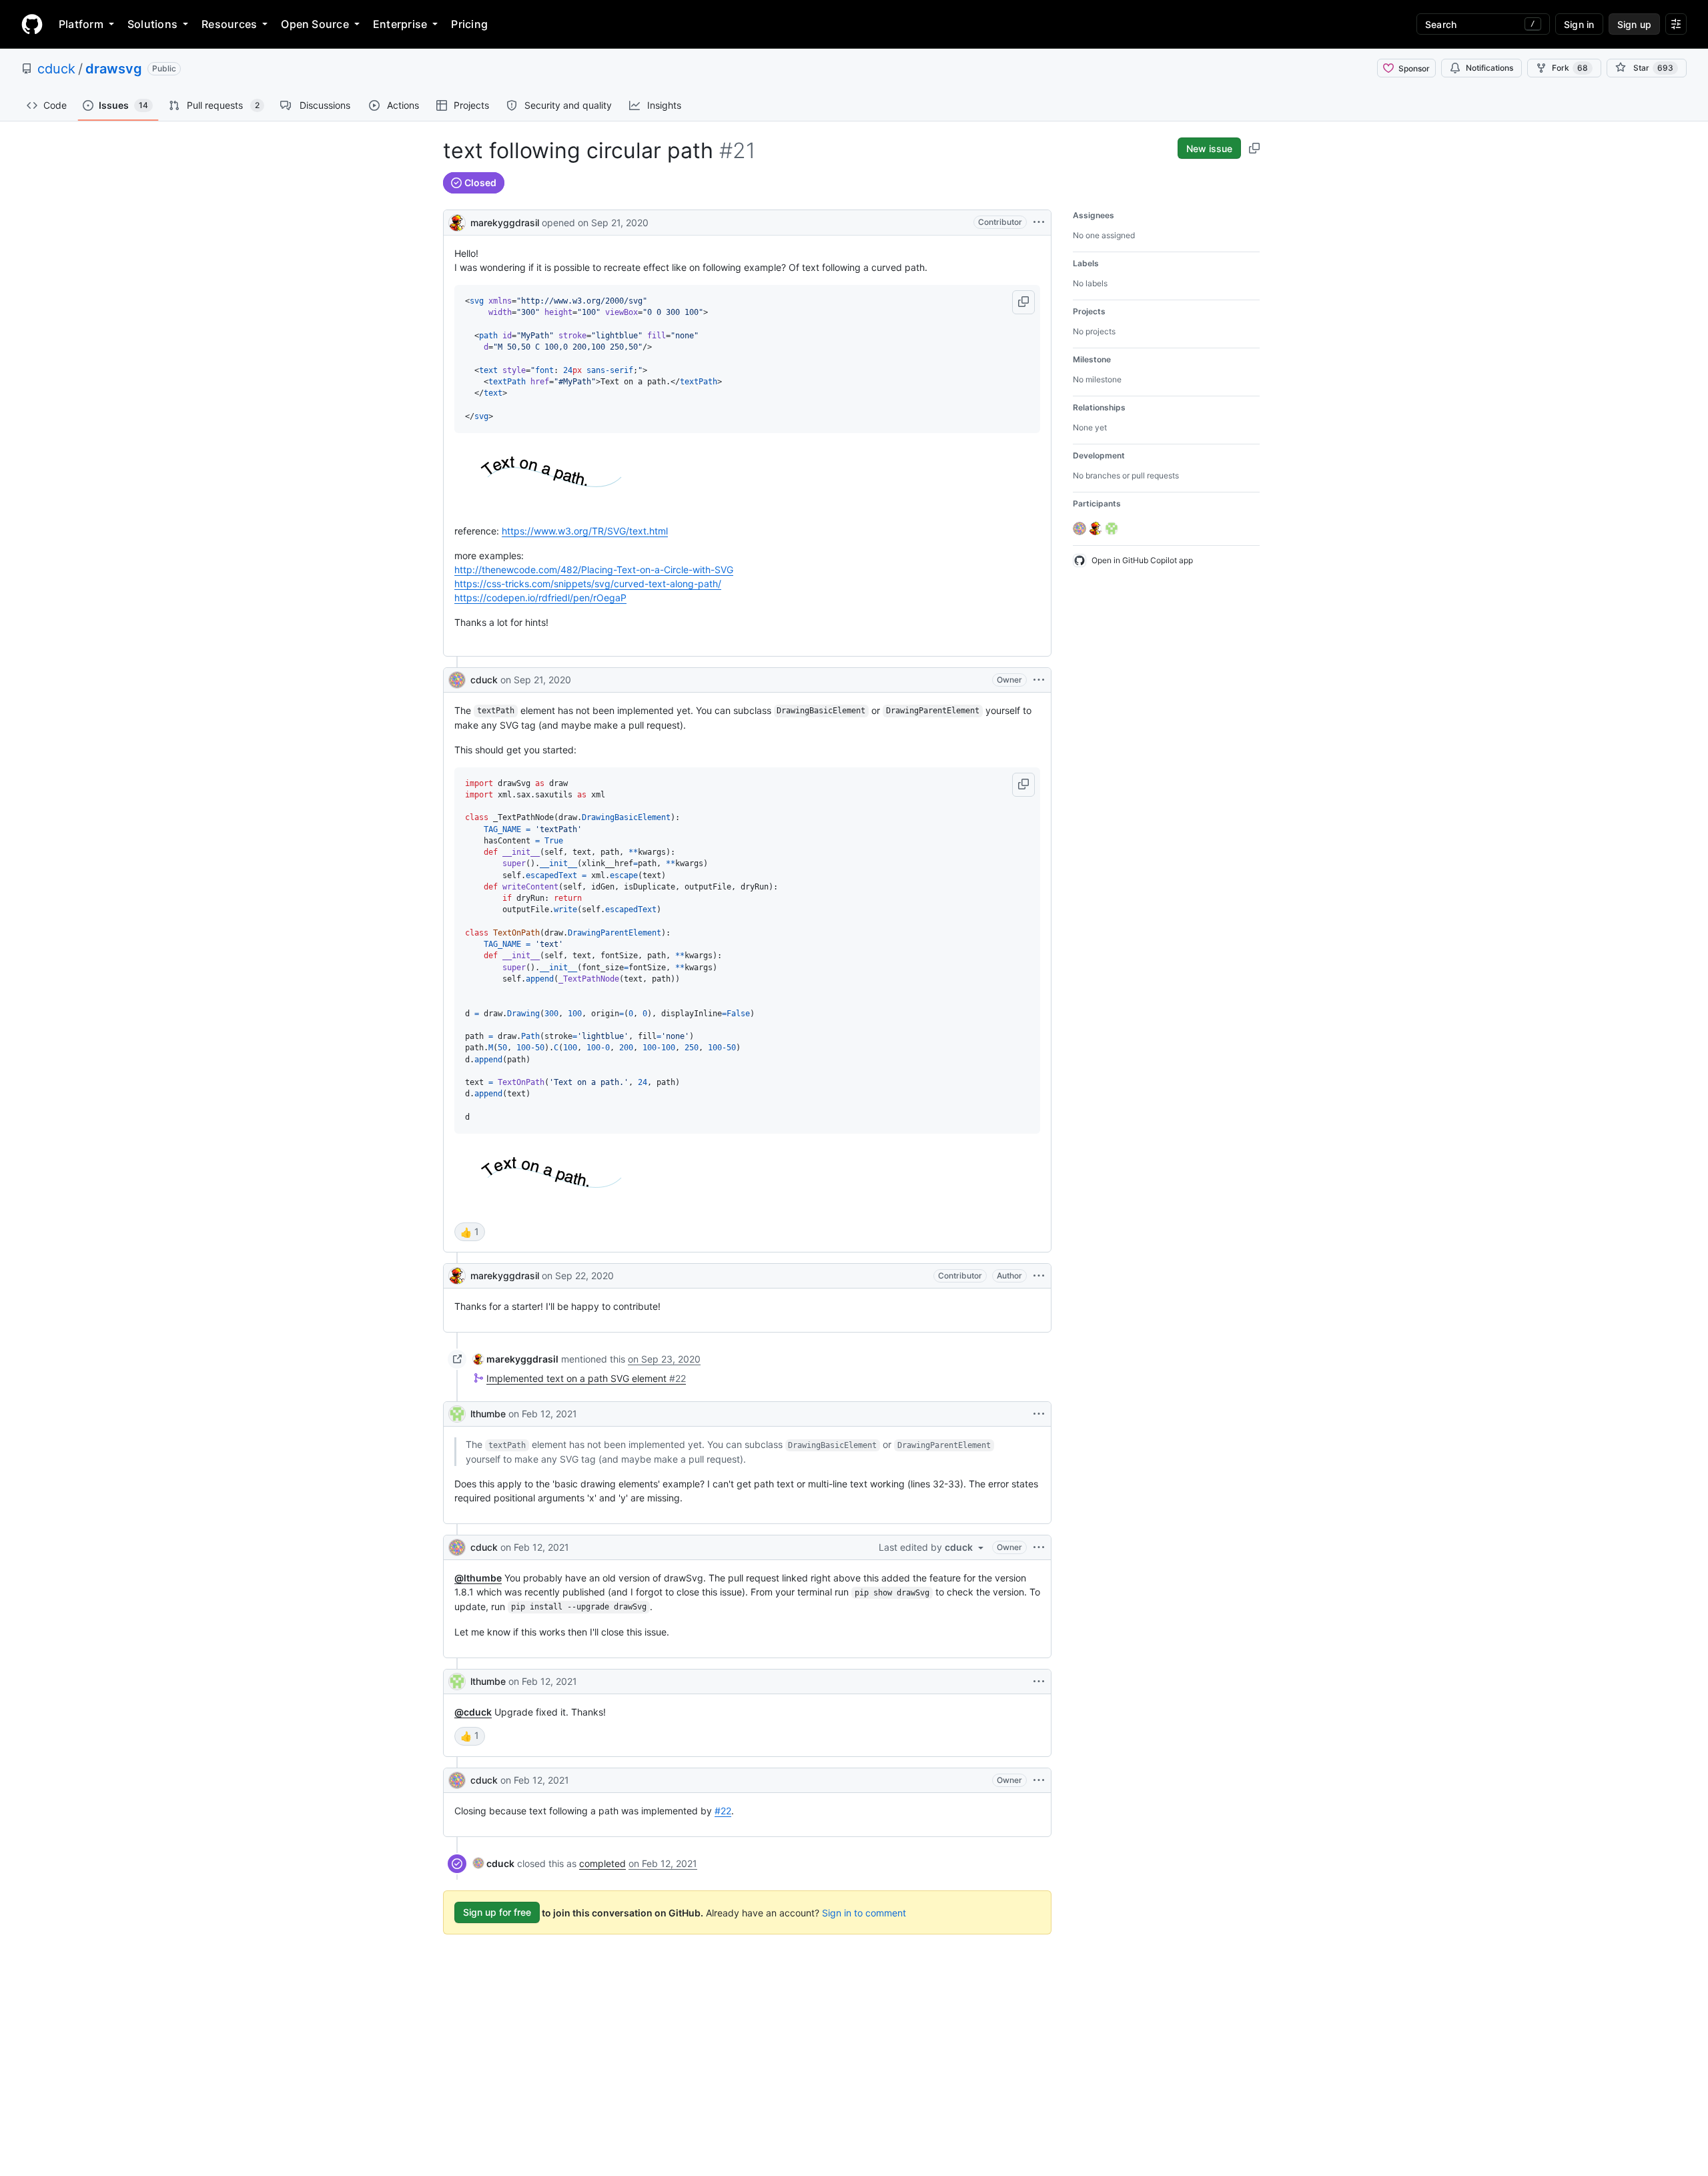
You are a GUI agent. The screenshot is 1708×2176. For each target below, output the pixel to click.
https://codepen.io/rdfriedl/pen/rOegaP (540, 598)
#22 (723, 1811)
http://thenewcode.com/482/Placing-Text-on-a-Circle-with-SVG (594, 570)
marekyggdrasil (505, 223)
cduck (56, 69)
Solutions (152, 24)
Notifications (1489, 68)
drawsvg (114, 69)
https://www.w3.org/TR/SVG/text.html (585, 531)
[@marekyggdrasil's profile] (457, 221)
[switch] (470, 1232)
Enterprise (400, 24)
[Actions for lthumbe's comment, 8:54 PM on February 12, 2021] (1039, 1682)
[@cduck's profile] (457, 680)
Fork (1570, 68)
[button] (1023, 302)
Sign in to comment (864, 1912)
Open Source (315, 24)
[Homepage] (32, 24)
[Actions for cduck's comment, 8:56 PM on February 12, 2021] (1039, 1780)
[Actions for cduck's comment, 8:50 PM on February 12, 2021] (1039, 1547)
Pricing (469, 24)
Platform (81, 24)
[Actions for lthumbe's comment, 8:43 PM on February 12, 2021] (1039, 1414)
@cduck (473, 1712)
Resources (229, 24)
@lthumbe (478, 1578)
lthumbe (488, 1414)
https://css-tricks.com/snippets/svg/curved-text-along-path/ (588, 584)
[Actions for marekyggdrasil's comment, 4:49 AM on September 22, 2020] (1039, 1276)
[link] (516, 1359)
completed (602, 1863)
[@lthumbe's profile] (457, 1414)
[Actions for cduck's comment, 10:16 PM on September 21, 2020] (1039, 680)
